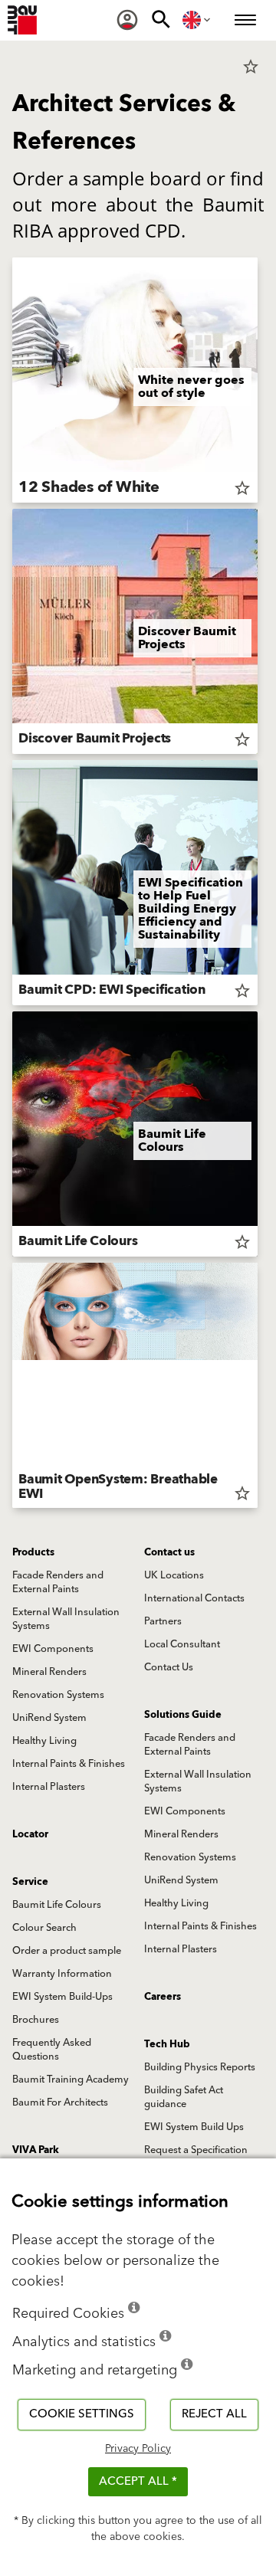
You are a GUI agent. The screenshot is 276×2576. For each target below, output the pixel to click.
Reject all (214, 2414)
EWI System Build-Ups (62, 1997)
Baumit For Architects (60, 2102)
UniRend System (49, 1718)
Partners (163, 1621)
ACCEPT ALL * (138, 2481)
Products (33, 1552)
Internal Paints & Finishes (69, 1764)
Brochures (36, 2020)
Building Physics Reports (200, 2067)
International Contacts (194, 1598)
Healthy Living (44, 1741)
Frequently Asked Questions (52, 2050)
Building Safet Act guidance (184, 2097)
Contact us (169, 1552)
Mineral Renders (49, 1672)
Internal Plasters (49, 1787)
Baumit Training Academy (71, 2079)
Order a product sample (67, 1951)
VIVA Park (36, 2150)
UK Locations (174, 1575)
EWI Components (53, 1649)
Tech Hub (167, 2044)
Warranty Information (62, 1974)
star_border (251, 67)
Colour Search (44, 1928)
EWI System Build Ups (194, 2127)
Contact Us (169, 1667)
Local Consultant (182, 1644)
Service (30, 1882)
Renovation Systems (58, 1695)
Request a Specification (196, 2150)
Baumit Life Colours (57, 1905)
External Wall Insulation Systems (66, 1619)
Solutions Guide (183, 1715)
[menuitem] (127, 20)
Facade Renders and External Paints (58, 1582)
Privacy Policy (138, 2449)
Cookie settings (82, 2414)
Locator (30, 1834)
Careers (163, 1997)
